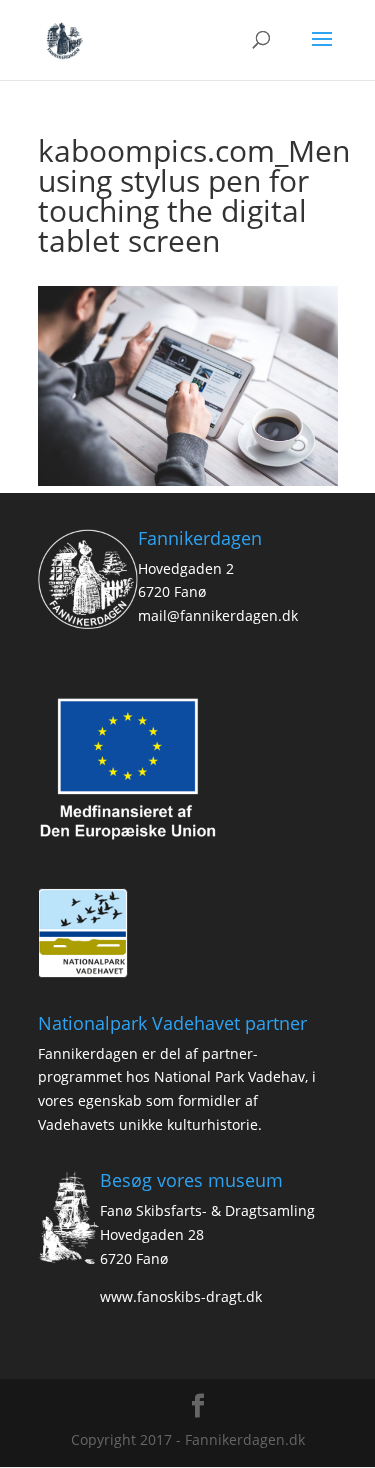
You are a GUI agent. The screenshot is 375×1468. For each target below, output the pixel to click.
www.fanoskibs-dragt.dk (181, 1296)
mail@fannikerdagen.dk (218, 615)
